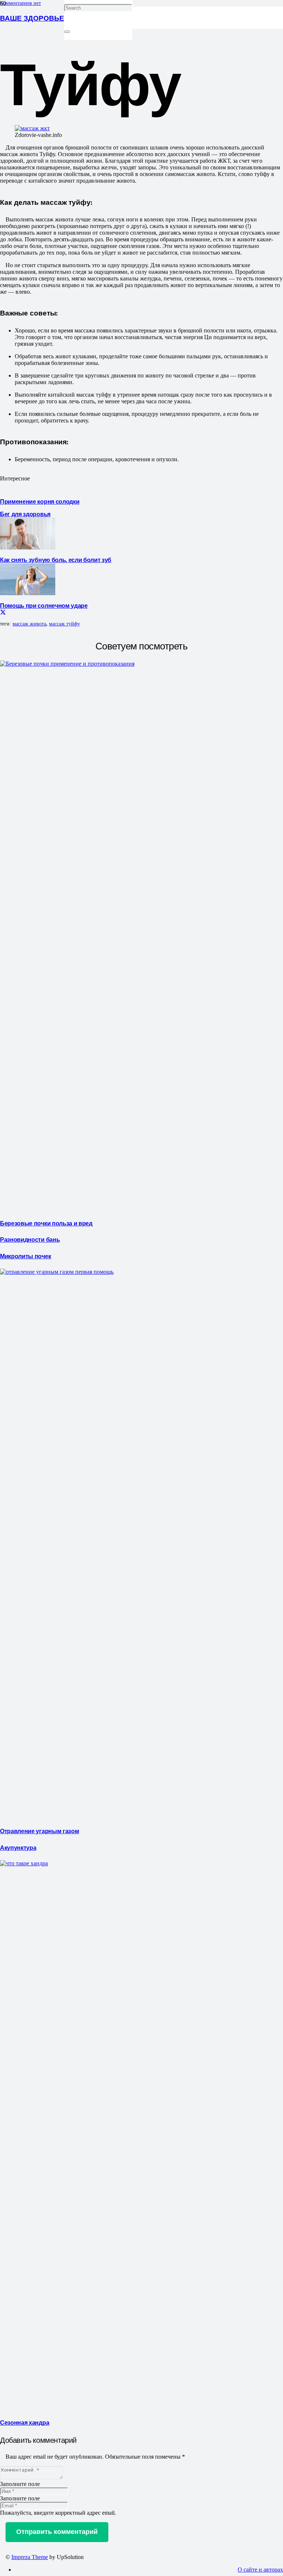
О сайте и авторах (260, 2570)
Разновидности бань (30, 1239)
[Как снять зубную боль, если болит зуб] (28, 547)
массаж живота (29, 624)
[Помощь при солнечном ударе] (28, 593)
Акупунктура (18, 1847)
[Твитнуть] (3, 612)
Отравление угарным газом (39, 1831)
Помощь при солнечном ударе (44, 605)
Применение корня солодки (40, 501)
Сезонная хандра (25, 2422)
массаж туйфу (64, 624)
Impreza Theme (30, 2557)
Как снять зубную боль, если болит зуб (56, 559)
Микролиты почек (25, 1256)
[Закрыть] (67, 32)
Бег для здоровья (25, 514)
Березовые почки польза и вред (46, 1223)
